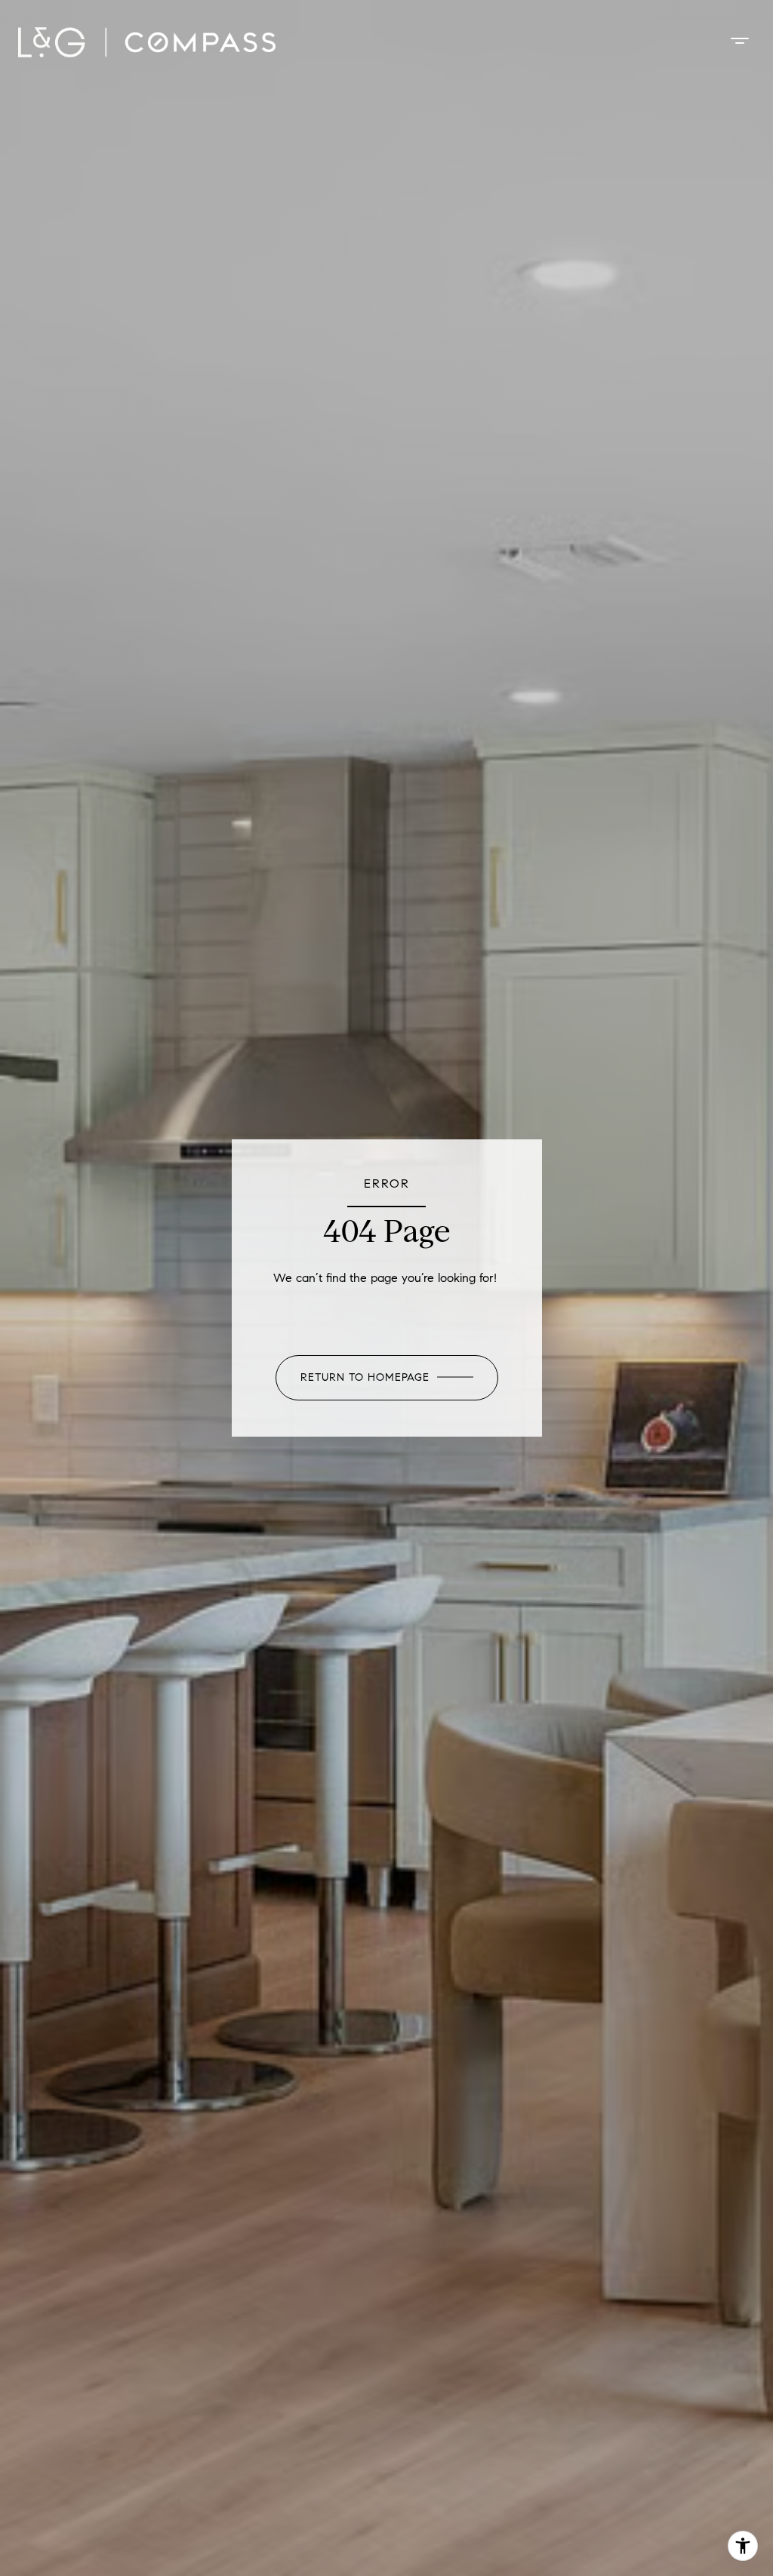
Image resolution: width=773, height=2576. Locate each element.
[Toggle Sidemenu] (740, 41)
